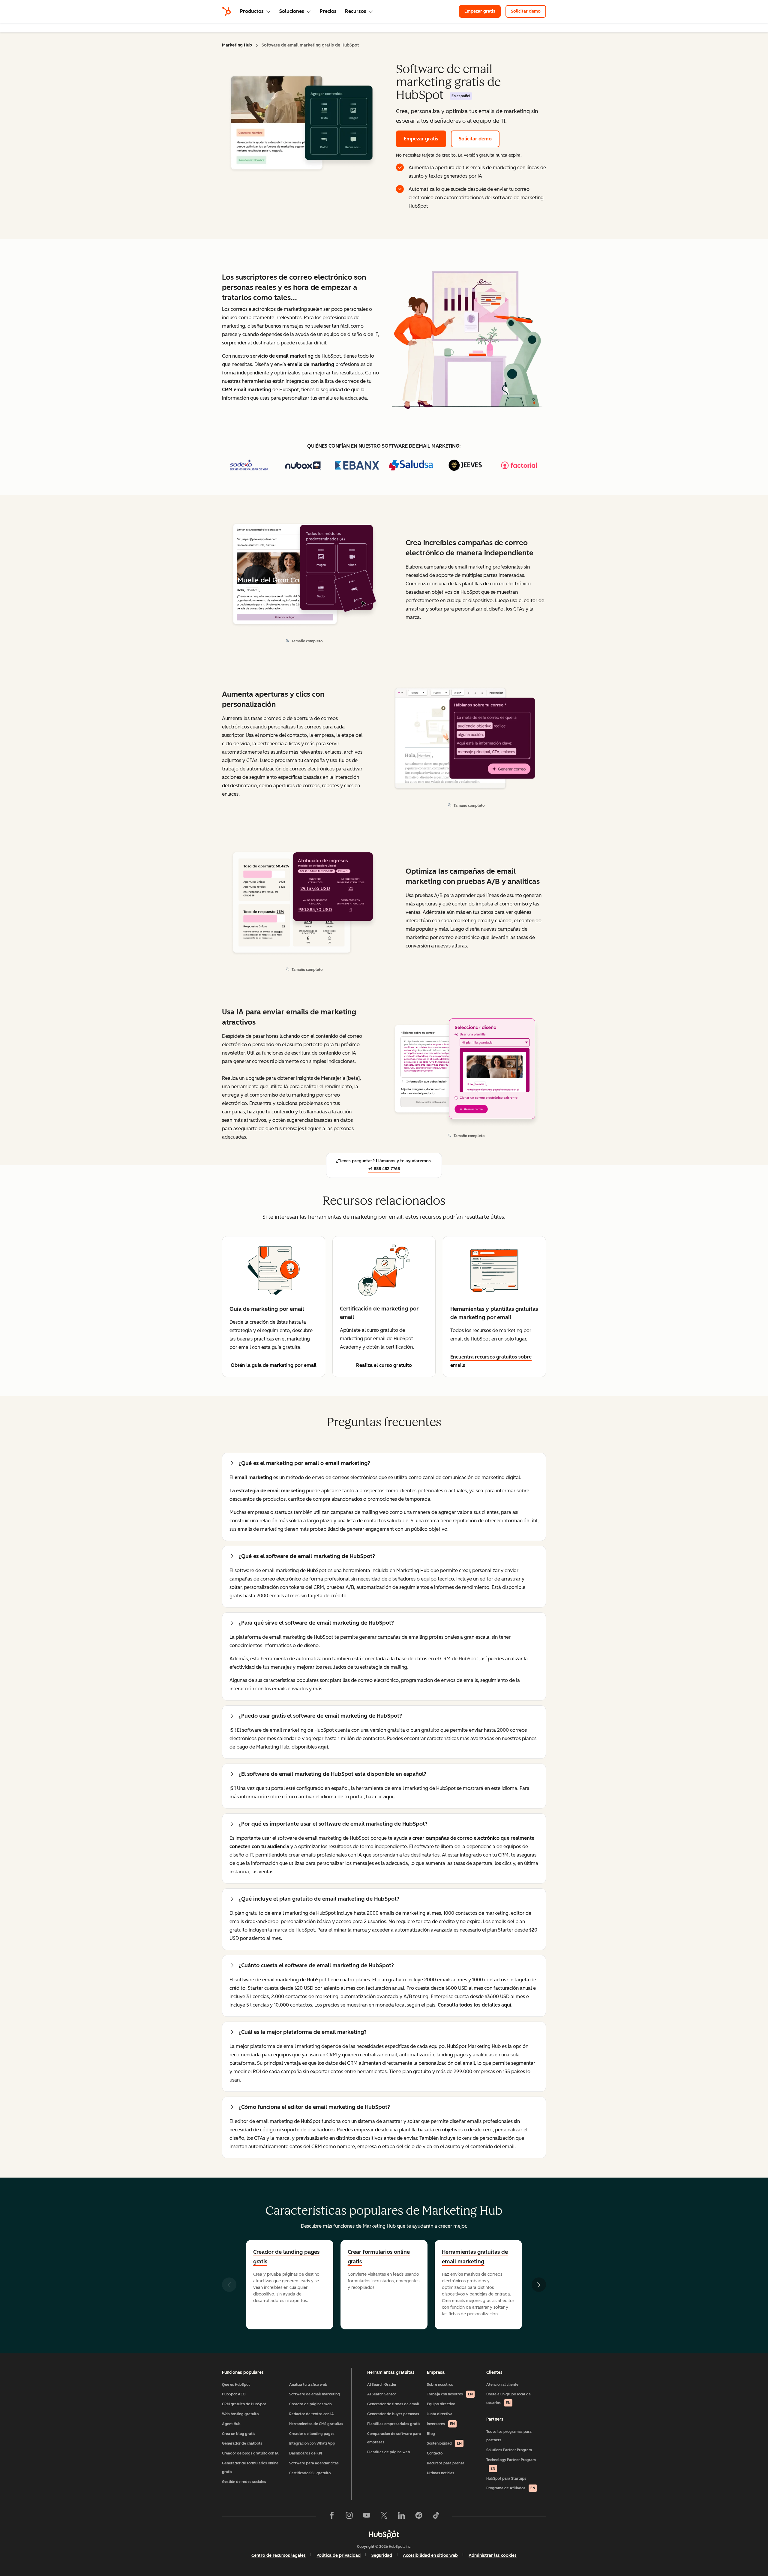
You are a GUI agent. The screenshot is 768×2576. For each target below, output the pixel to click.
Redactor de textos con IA (312, 2414)
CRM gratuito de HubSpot (244, 2404)
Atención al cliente (502, 2385)
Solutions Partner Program (509, 2450)
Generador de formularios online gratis (250, 2468)
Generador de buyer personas (393, 2414)
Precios (328, 11)
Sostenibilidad (444, 2443)
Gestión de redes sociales (244, 2482)
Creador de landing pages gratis (286, 2257)
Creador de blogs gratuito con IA (250, 2453)
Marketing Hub (237, 45)
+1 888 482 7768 (384, 1169)
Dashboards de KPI (306, 2453)
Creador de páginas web (310, 2404)
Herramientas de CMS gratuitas (316, 2424)
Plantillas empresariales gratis (394, 2424)
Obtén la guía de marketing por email (274, 1365)
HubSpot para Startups (506, 2478)
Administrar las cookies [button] (493, 2555)
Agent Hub (231, 2424)
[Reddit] (419, 2517)
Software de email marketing (315, 2394)
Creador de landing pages (312, 2434)
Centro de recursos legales (279, 2555)
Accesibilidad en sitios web (430, 2555)
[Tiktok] (436, 2517)
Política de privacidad (339, 2555)
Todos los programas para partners (509, 2436)
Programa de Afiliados (511, 2488)
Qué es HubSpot (236, 2385)
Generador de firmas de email (393, 2404)
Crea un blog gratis (239, 2434)
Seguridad (382, 2555)
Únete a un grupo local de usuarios (508, 2399)
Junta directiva (440, 2414)
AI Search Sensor (382, 2394)
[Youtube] (367, 2517)
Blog (431, 2434)
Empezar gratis (480, 11)
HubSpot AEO (234, 2394)
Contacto (435, 2453)
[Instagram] (349, 2517)
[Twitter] (384, 2517)
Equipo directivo (441, 2404)
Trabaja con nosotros (450, 2394)
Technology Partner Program (511, 2464)
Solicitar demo (526, 11)
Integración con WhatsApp (312, 2443)
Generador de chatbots (242, 2443)
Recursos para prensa (446, 2463)
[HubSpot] (226, 11)
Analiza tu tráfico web (308, 2385)
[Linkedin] (401, 2517)
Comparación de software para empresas (394, 2438)
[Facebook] (332, 2517)
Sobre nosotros (440, 2385)
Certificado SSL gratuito (310, 2473)
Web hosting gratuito (240, 2414)
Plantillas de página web (389, 2452)
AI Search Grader (382, 2385)
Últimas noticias (441, 2473)
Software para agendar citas (314, 2463)
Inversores (441, 2424)
